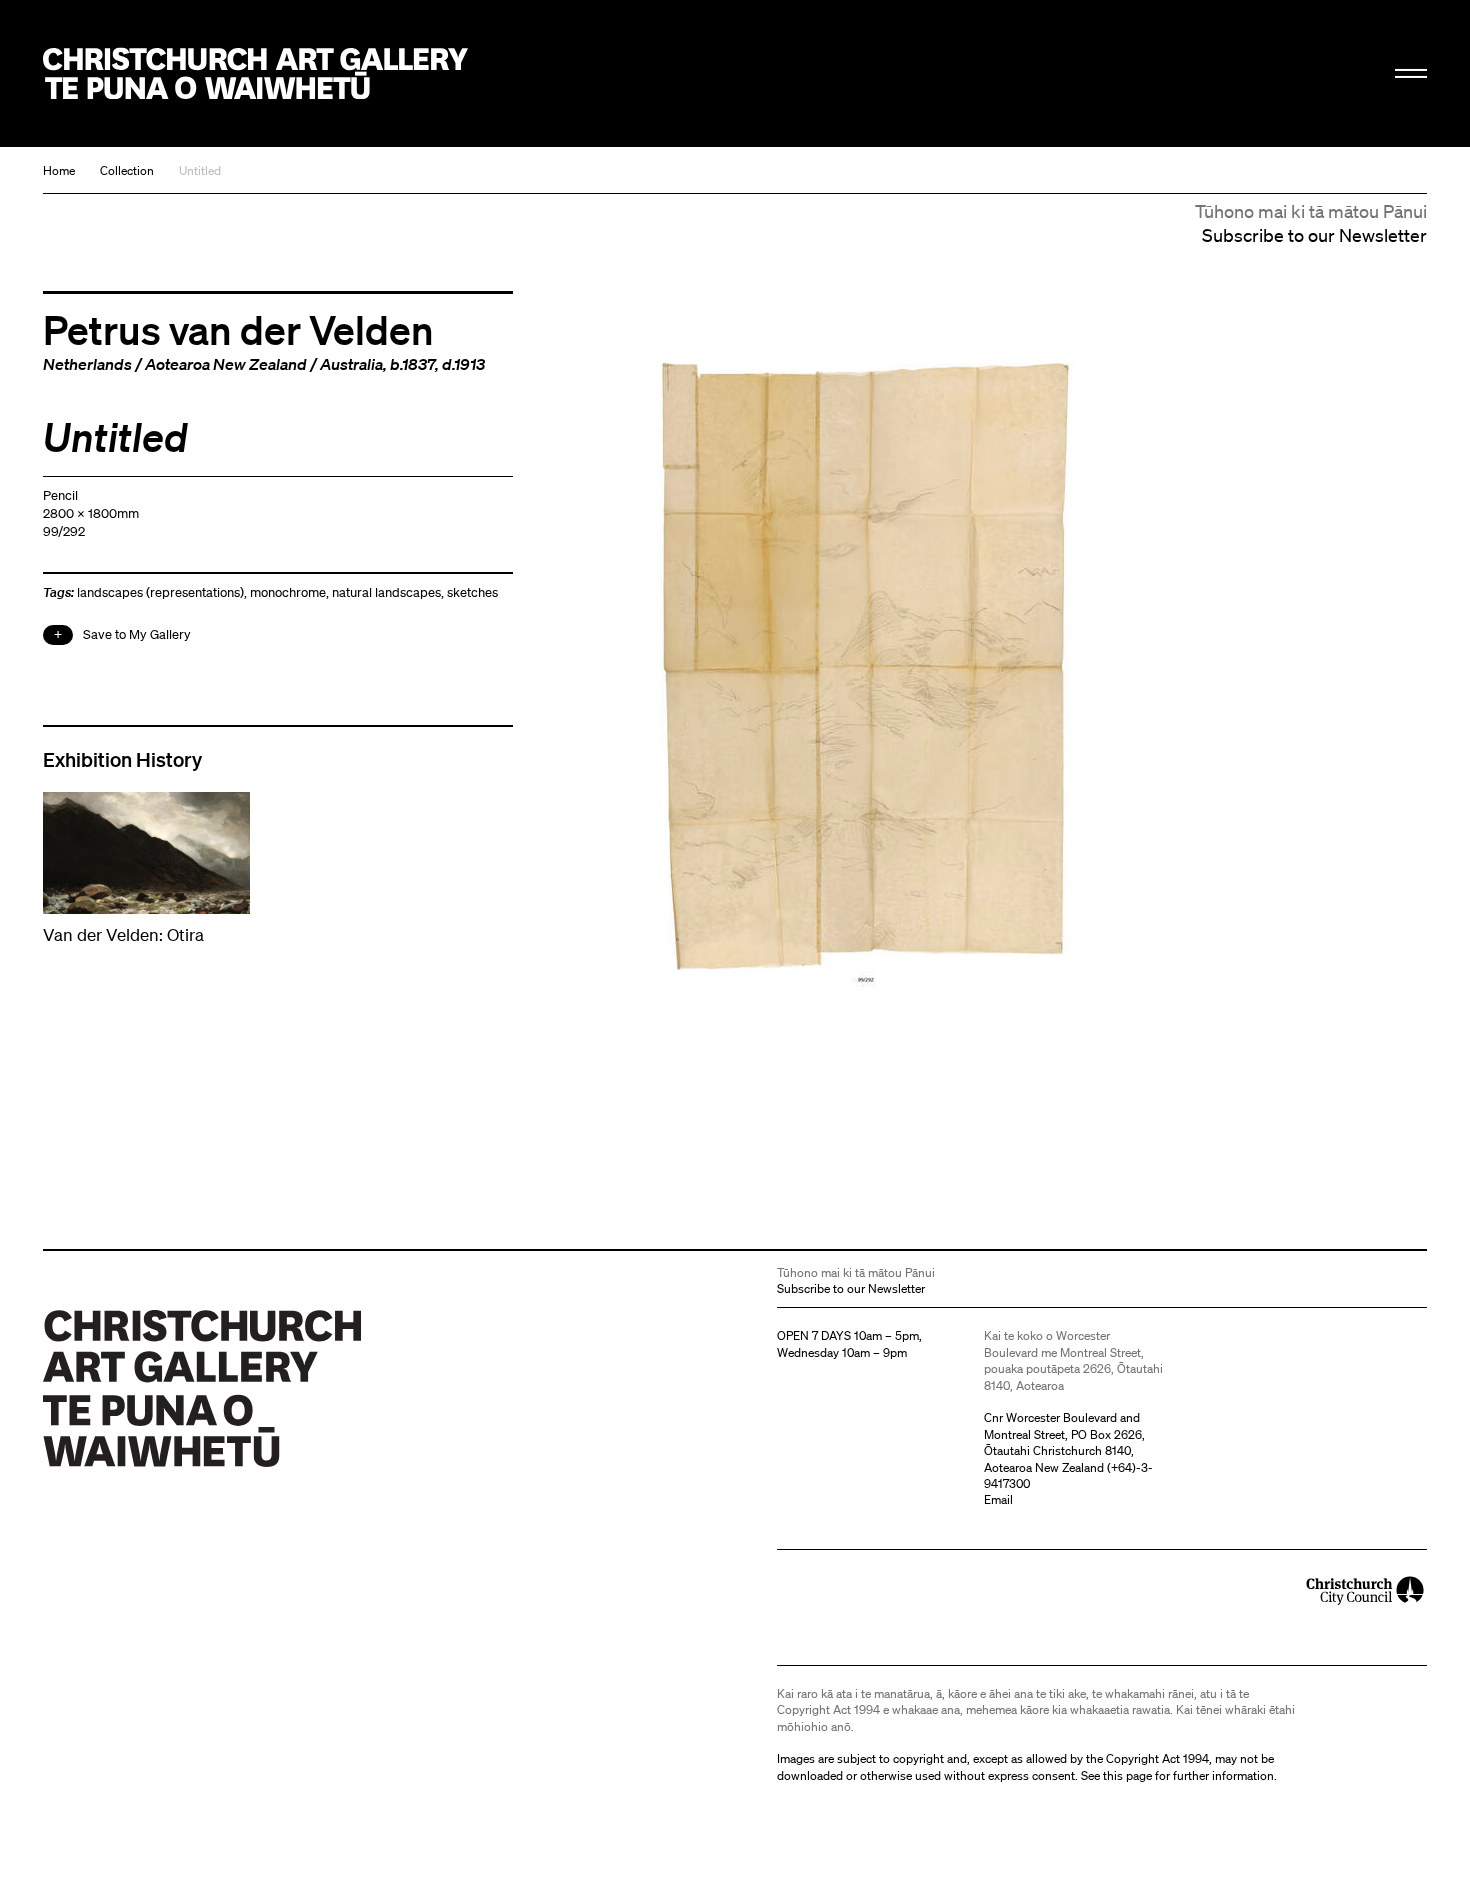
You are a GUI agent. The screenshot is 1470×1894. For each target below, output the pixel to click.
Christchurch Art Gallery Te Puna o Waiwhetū (255, 73)
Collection (127, 170)
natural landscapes (386, 592)
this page (1127, 1775)
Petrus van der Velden (238, 329)
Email (998, 1499)
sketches (472, 592)
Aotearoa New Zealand (226, 364)
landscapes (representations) (160, 592)
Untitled (200, 170)
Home (59, 170)
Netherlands (87, 364)
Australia (351, 364)
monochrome (288, 592)
